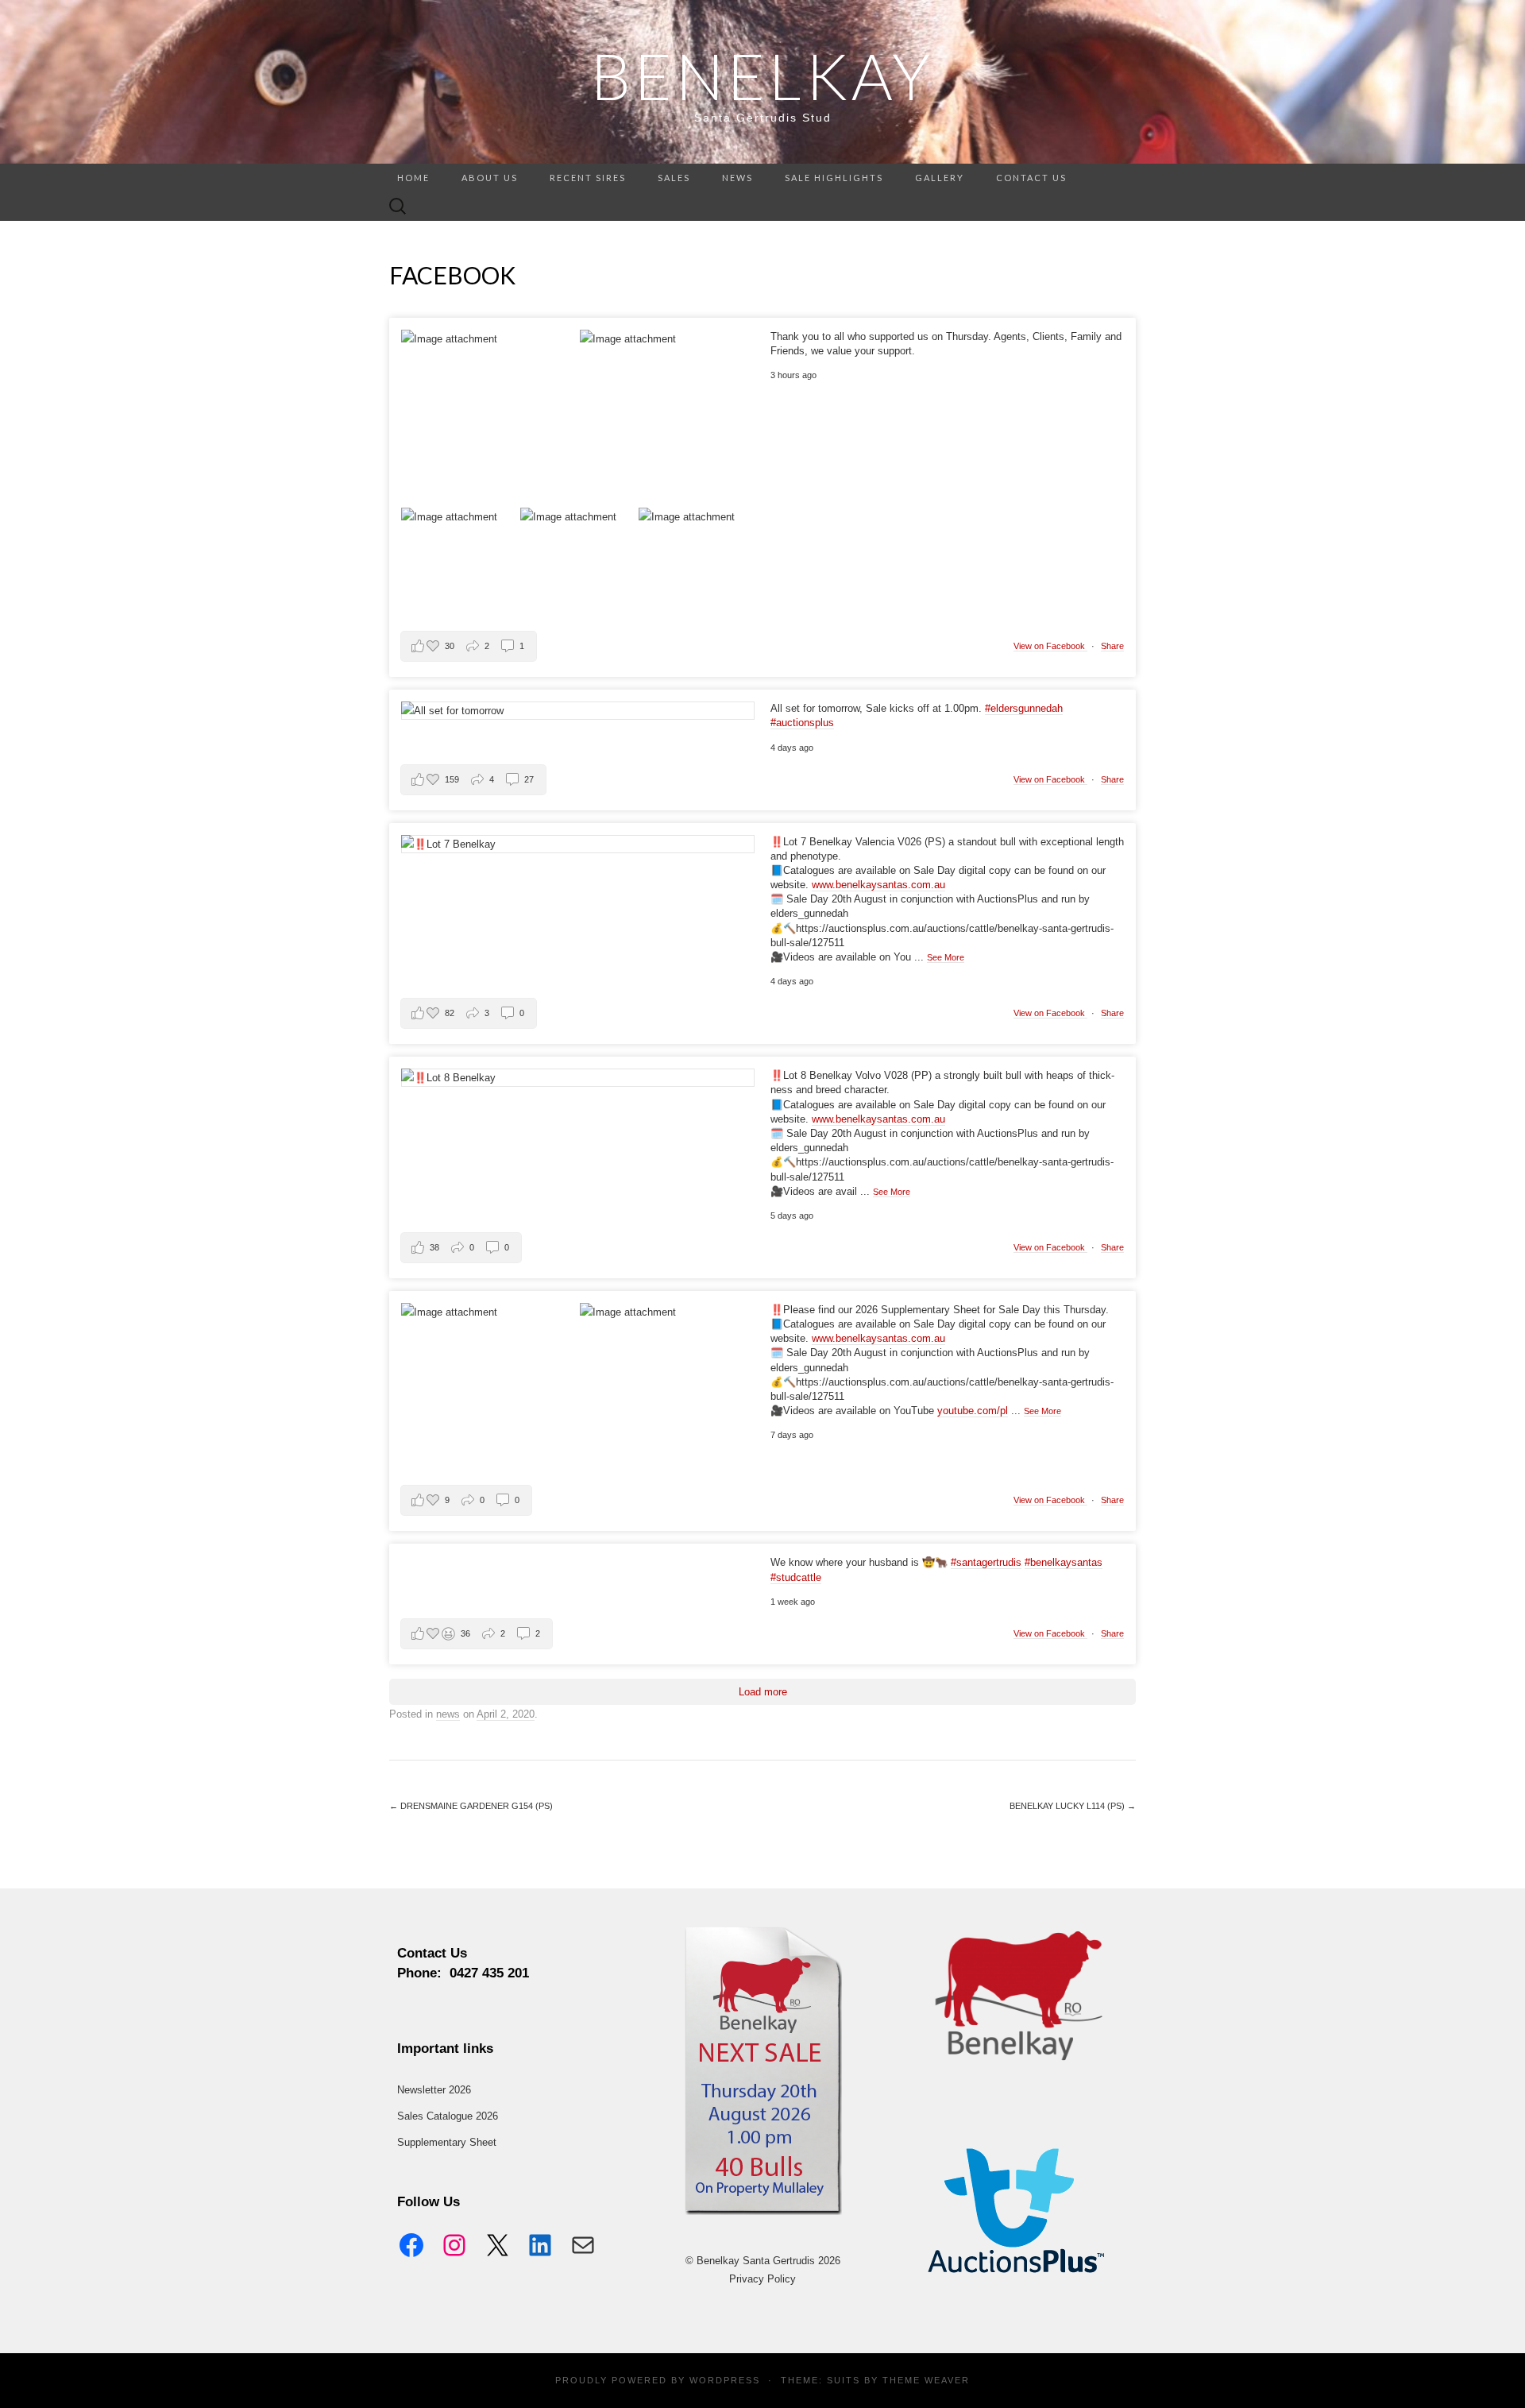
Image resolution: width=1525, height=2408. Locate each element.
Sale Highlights (834, 178)
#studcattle (796, 1577)
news (737, 178)
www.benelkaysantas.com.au (878, 885)
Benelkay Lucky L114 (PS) (1073, 1806)
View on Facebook (1050, 646)
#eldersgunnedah (1024, 708)
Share (1112, 646)
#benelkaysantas (1064, 1562)
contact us (1031, 178)
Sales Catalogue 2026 (448, 2116)
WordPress (725, 2380)
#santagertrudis (986, 1562)
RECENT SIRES (588, 178)
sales (674, 178)
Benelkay (762, 75)
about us (490, 178)
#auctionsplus (802, 723)
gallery (940, 178)
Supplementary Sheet (447, 2142)
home (413, 178)
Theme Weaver (926, 2380)
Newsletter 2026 (434, 2090)
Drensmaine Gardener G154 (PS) (471, 1806)
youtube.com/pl (973, 1411)
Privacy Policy (762, 2279)
